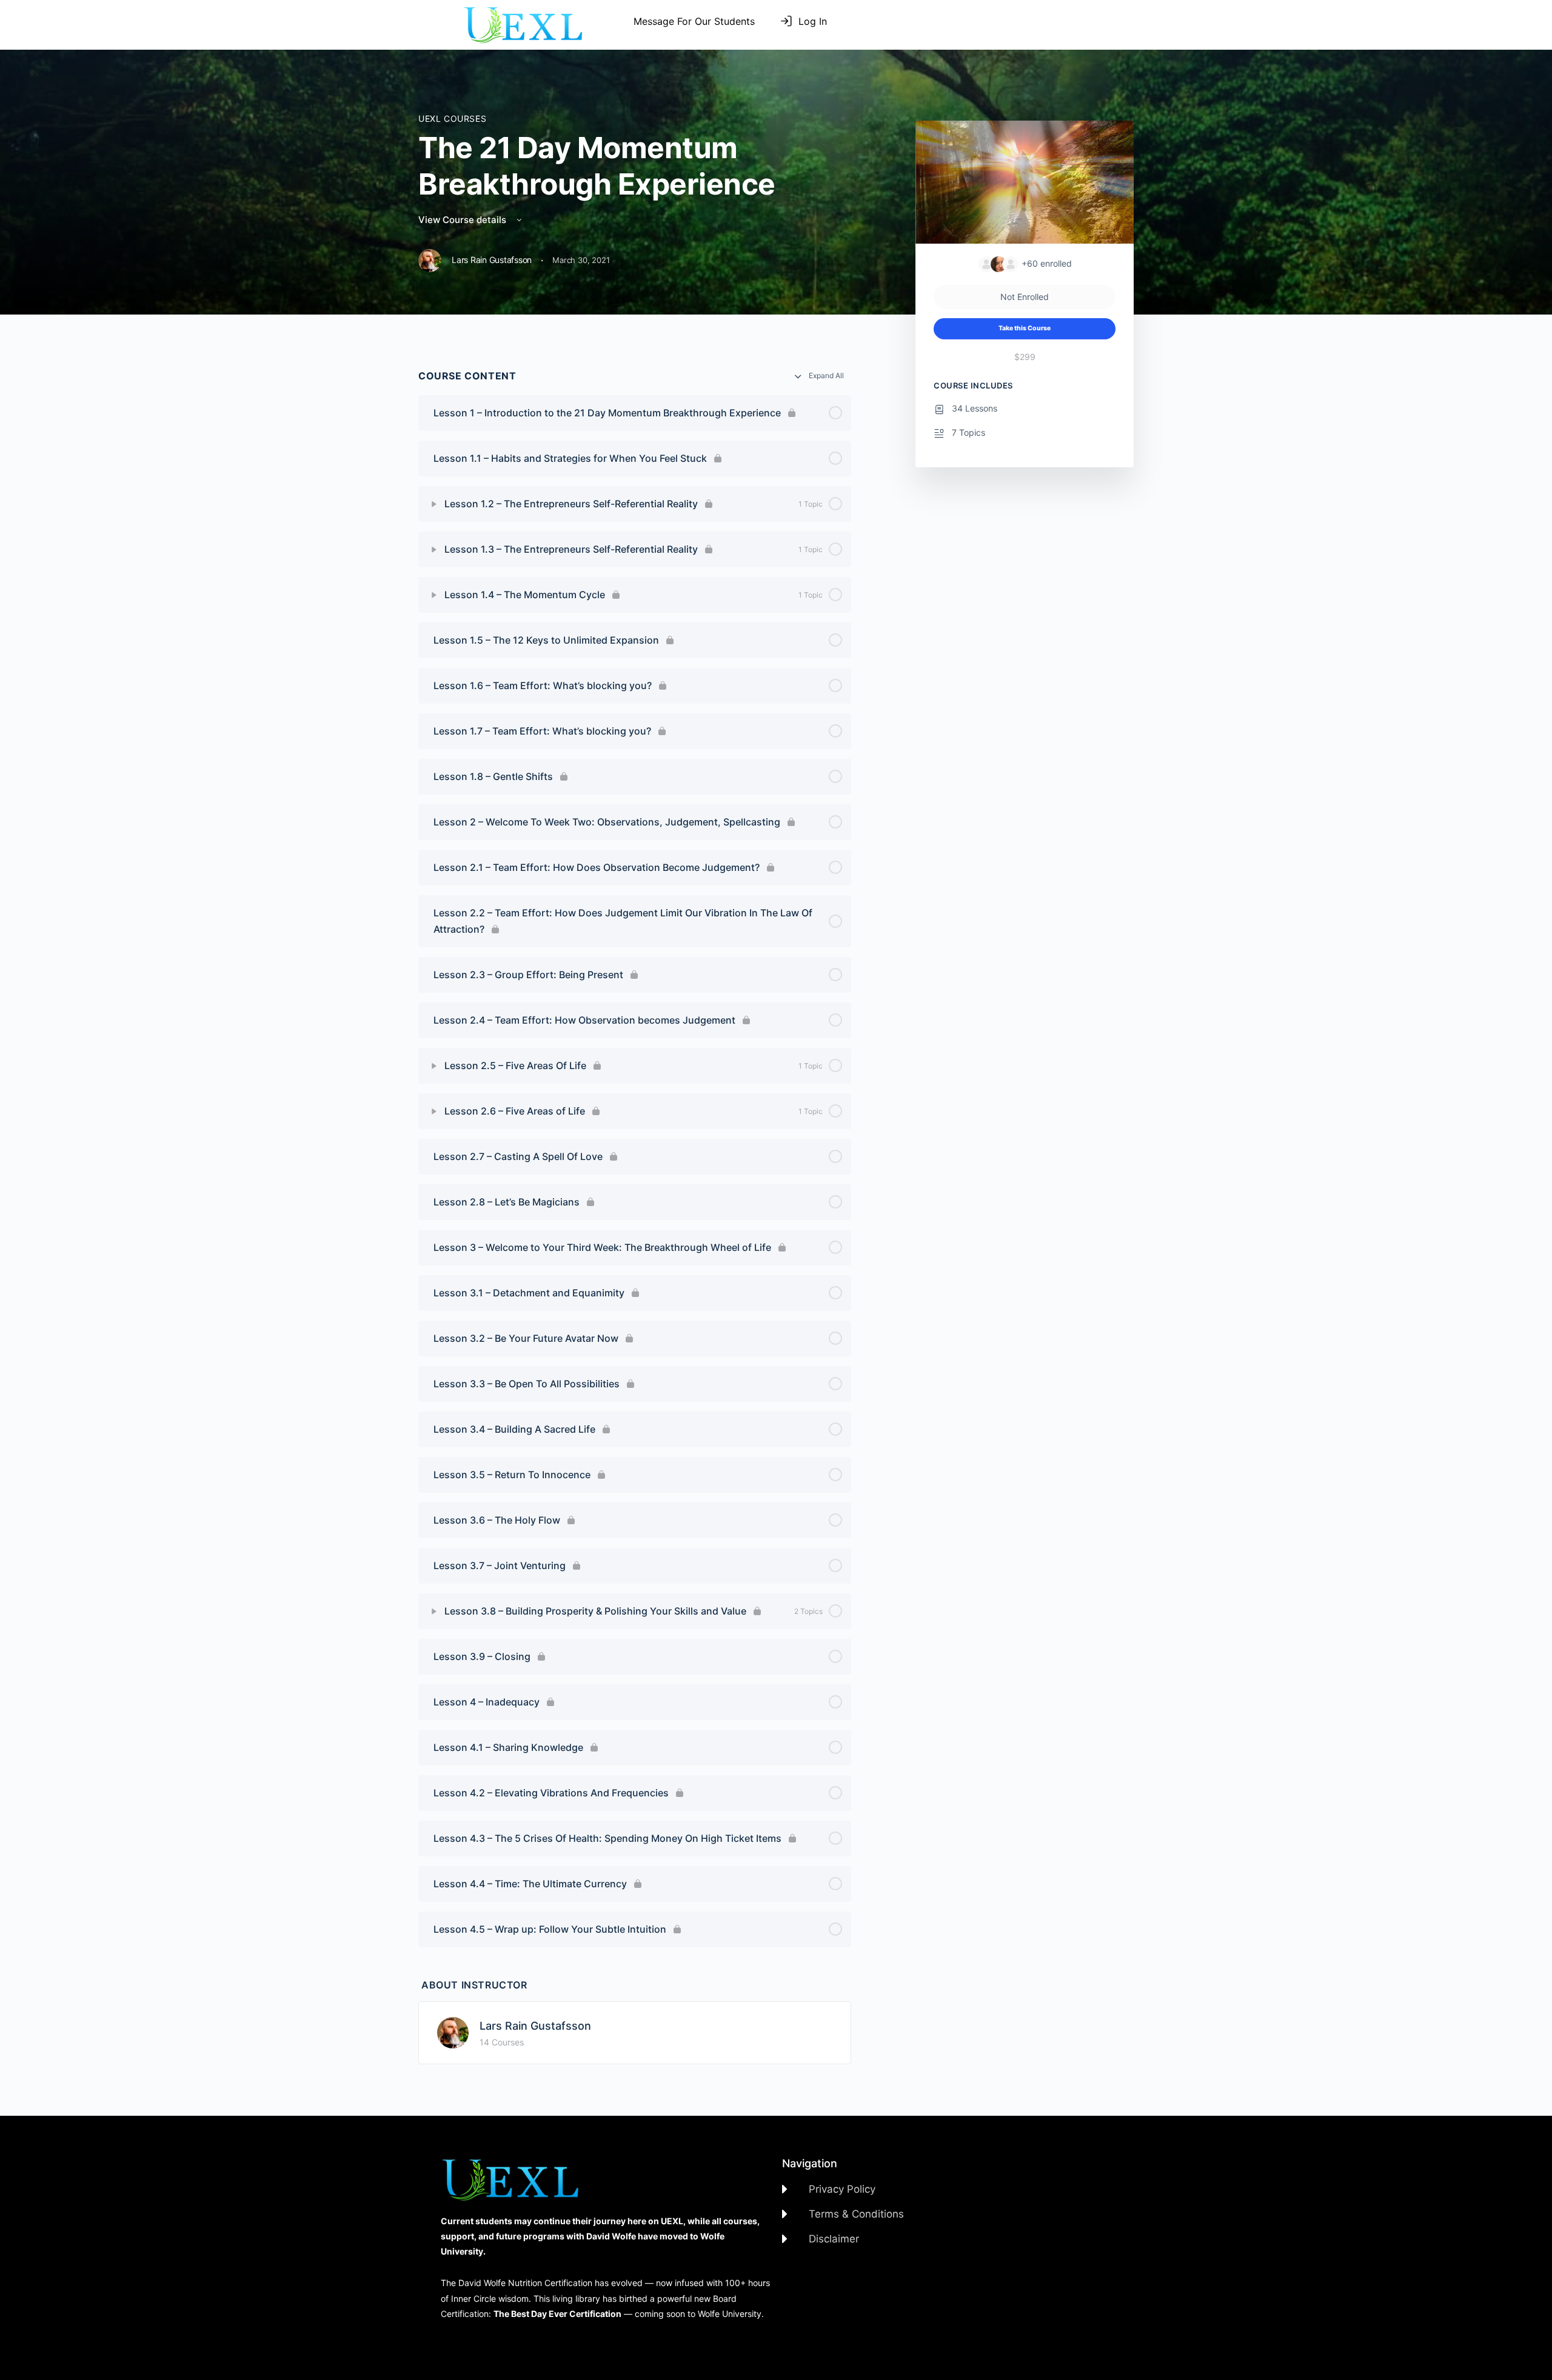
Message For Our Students (694, 21)
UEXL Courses (452, 118)
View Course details (463, 220)
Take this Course (1025, 328)
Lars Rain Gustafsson (535, 2026)
